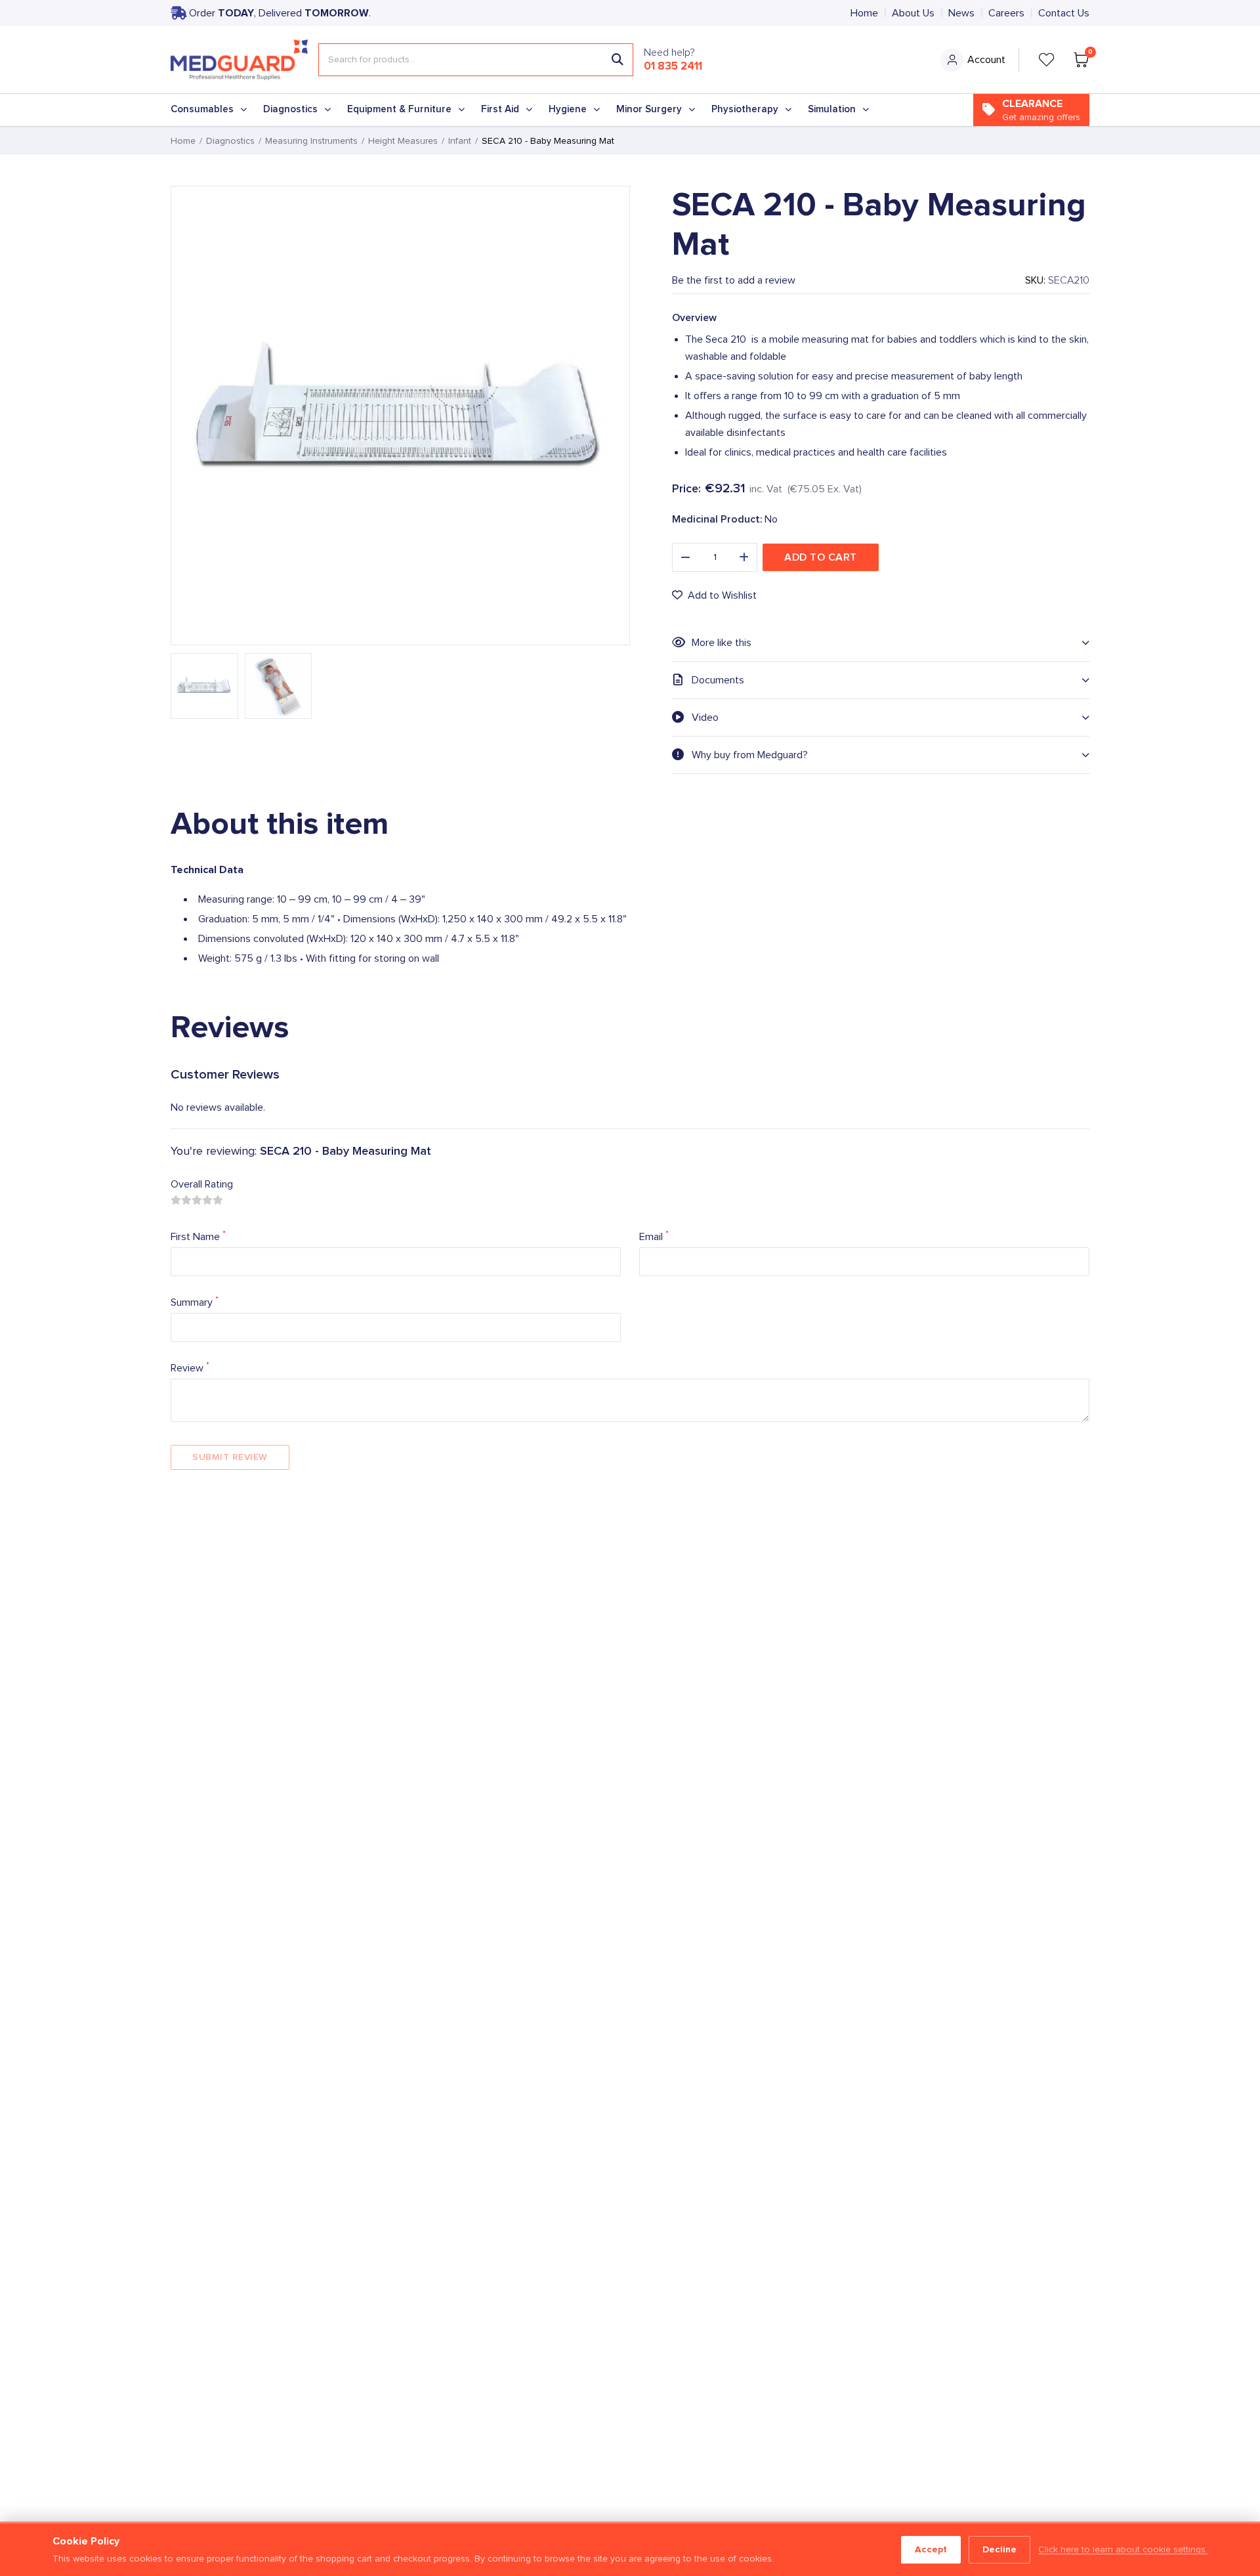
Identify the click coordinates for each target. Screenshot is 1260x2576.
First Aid (500, 109)
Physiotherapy (745, 109)
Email (654, 1236)
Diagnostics (290, 109)
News (961, 13)
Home (864, 13)
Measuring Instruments (311, 141)
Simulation (832, 109)
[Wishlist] (1047, 60)
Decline (999, 2549)
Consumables (202, 109)
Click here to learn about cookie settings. (1123, 2550)
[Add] (744, 557)
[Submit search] (618, 60)
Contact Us (1064, 13)
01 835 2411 (673, 66)
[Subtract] (685, 557)
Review (190, 1367)
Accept (931, 2549)
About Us (913, 13)
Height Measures (403, 141)
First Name (198, 1236)
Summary (195, 1301)
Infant (460, 141)
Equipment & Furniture (399, 109)
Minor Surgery (649, 109)
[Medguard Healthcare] (239, 60)
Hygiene (568, 109)
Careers (1006, 13)
